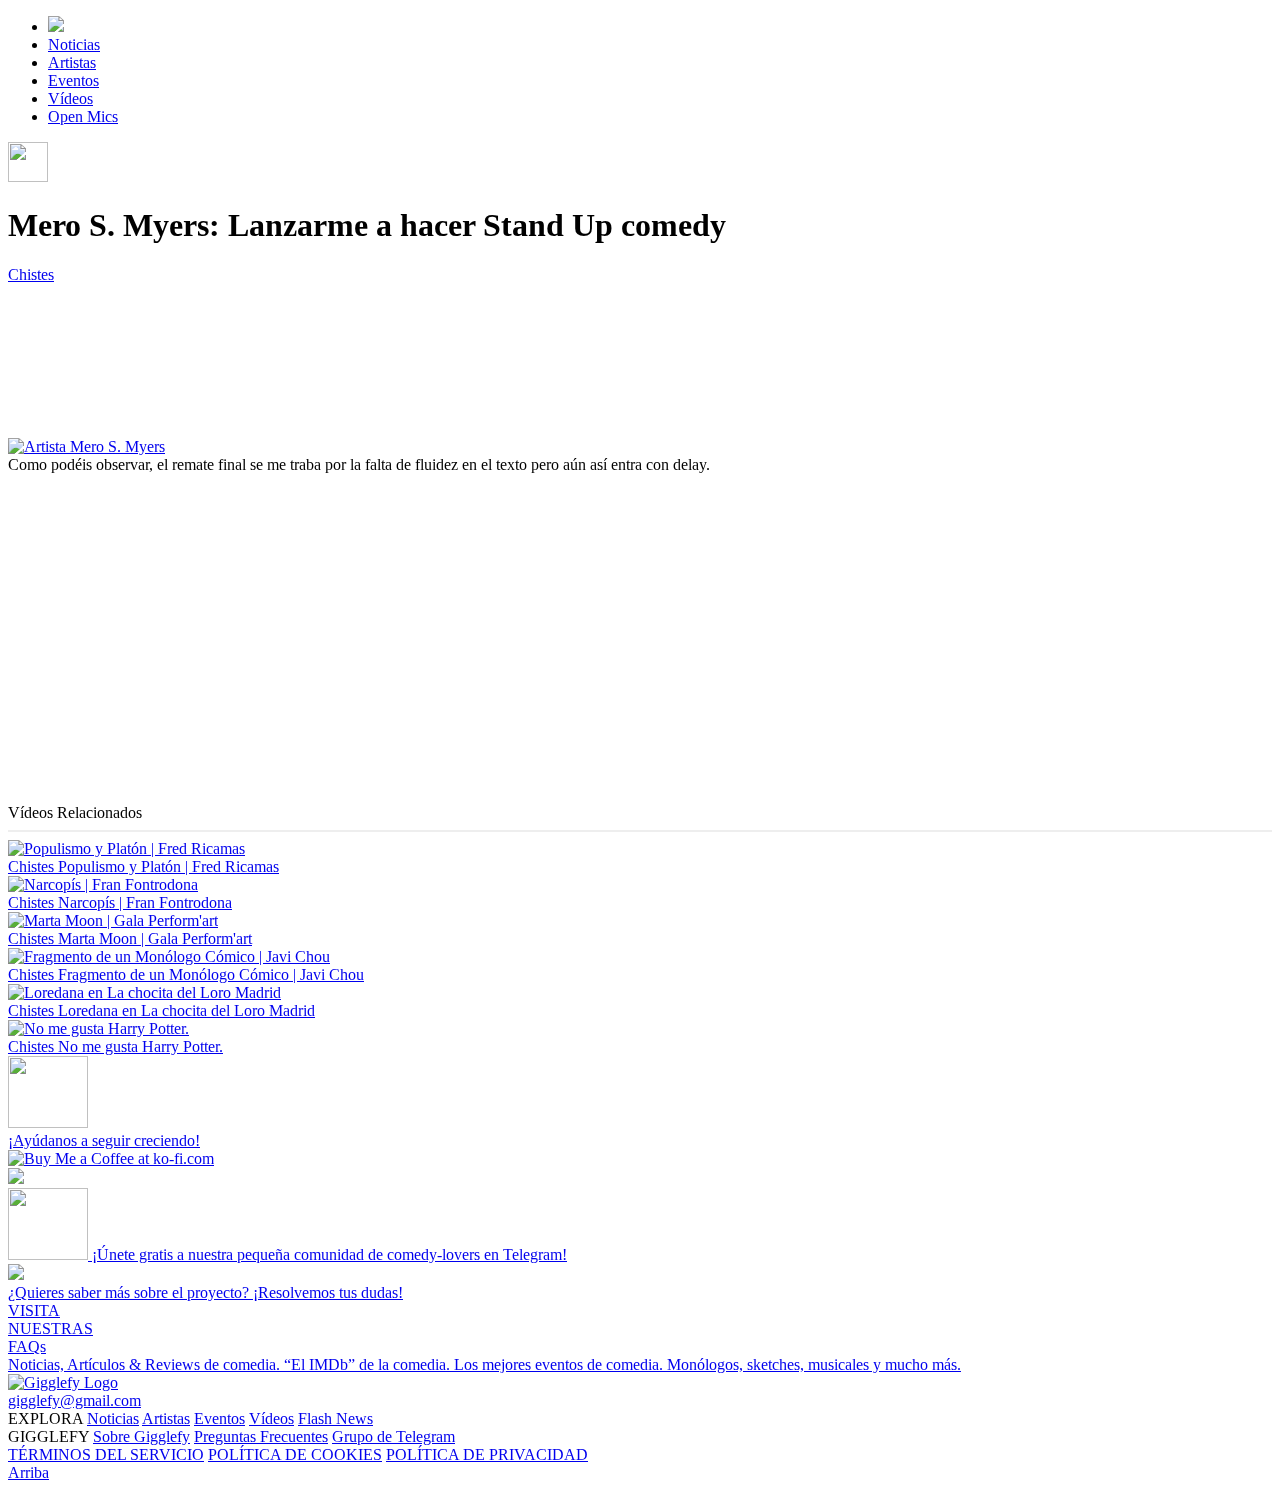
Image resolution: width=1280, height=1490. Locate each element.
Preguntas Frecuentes (261, 1436)
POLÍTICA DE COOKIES (295, 1454)
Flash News (335, 1418)
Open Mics (83, 116)
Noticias (74, 44)
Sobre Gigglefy (141, 1436)
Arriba (28, 1472)
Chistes (31, 274)
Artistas (72, 62)
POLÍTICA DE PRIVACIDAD (487, 1454)
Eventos (73, 80)
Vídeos (70, 98)
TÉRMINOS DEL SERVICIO (106, 1454)
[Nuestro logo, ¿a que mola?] (63, 1382)
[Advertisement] (608, 664)
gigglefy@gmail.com (74, 1400)
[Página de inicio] (56, 26)
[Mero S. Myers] (86, 446)
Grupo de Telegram (393, 1436)
